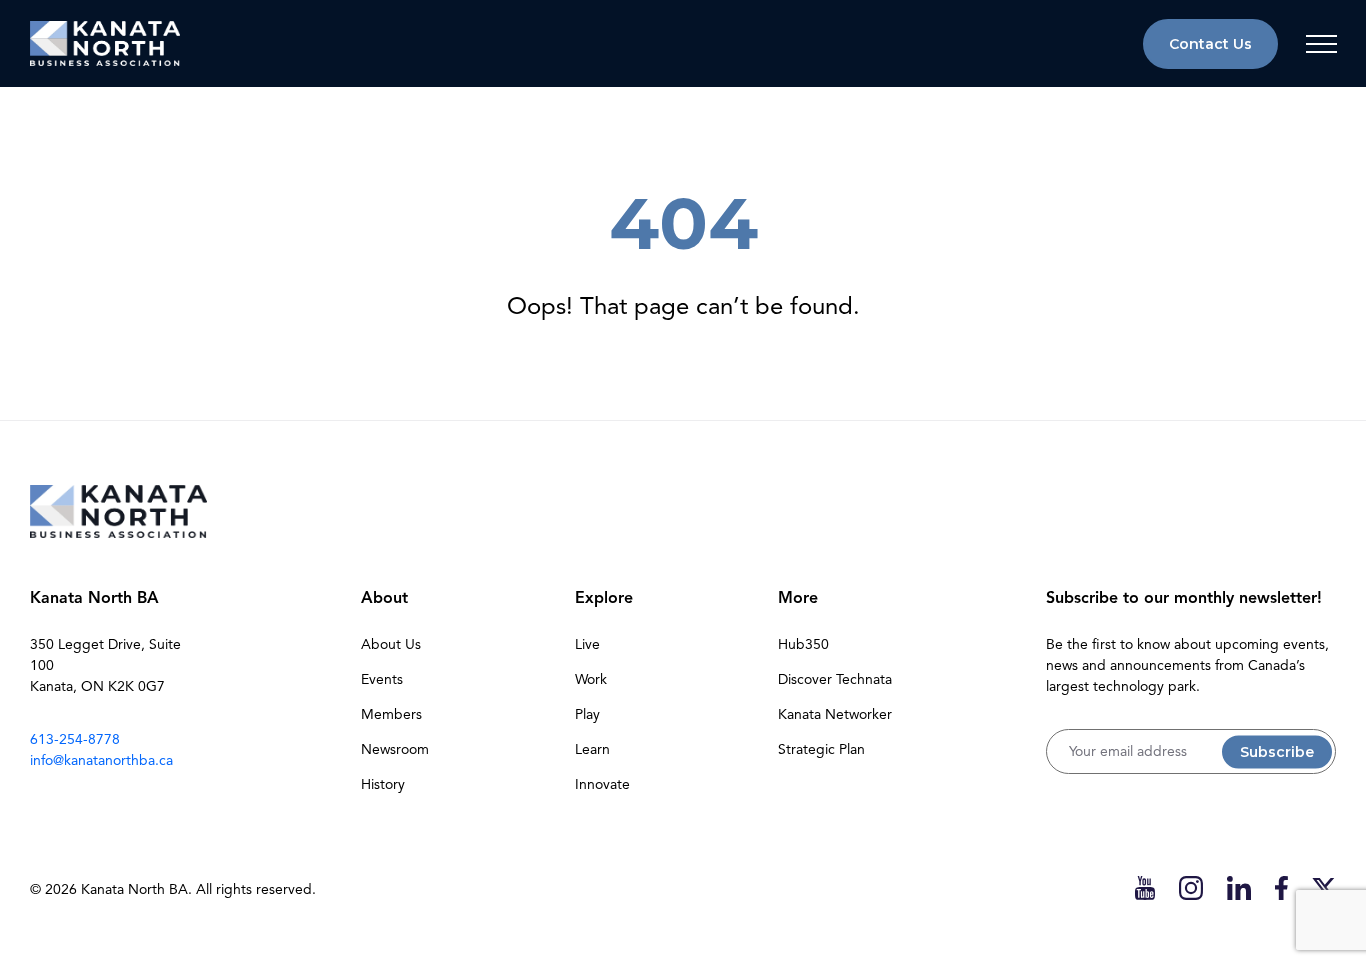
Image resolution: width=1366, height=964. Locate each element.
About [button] (384, 598)
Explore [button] (604, 598)
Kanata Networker (835, 714)
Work (591, 679)
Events (382, 679)
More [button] (798, 598)
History (383, 784)
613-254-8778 (75, 739)
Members (391, 714)
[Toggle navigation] (1321, 44)
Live (587, 644)
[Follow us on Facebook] (1281, 887)
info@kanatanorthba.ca (101, 760)
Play (587, 714)
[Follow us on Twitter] (1324, 887)
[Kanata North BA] (105, 43)
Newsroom (395, 749)
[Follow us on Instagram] (1191, 887)
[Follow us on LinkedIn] (1239, 887)
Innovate (602, 784)
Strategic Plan (821, 749)
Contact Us (1210, 44)
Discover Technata (835, 679)
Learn (592, 749)
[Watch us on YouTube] (1145, 887)
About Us (391, 644)
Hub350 (803, 644)
